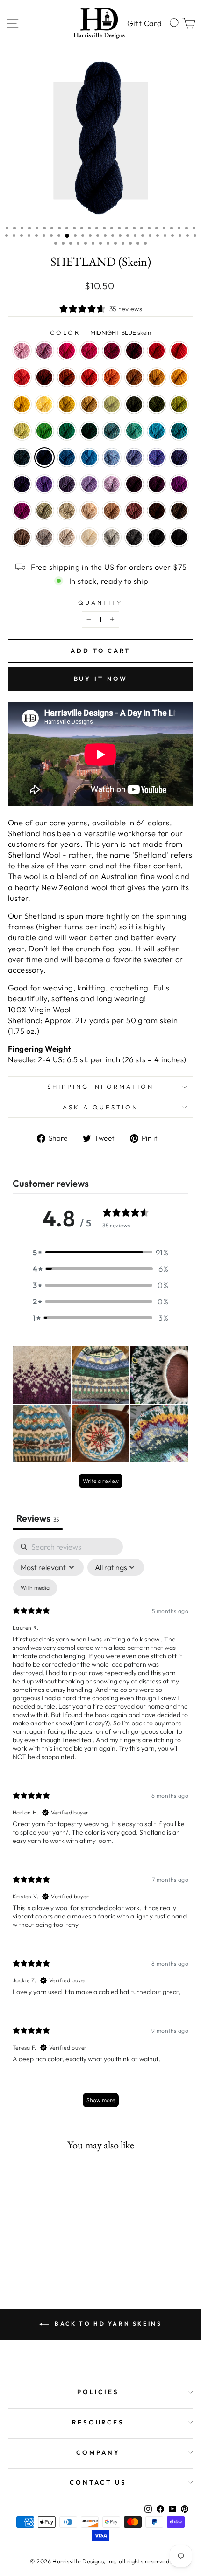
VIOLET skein (44, 484)
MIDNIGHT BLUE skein (44, 457)
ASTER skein (44, 351)
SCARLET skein (179, 351)
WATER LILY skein (22, 351)
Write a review (101, 1481)
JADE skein (44, 511)
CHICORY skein (134, 457)
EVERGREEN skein (89, 431)
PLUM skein (179, 484)
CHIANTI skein (112, 351)
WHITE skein (89, 537)
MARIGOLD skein (22, 404)
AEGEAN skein (157, 431)
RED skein (157, 351)
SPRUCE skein (67, 431)
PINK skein (67, 351)
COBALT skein (67, 457)
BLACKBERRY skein (134, 484)
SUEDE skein (44, 537)
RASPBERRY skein (89, 351)
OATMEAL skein (67, 537)
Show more (101, 2100)
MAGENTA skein (22, 511)
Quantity (101, 602)
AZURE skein (89, 457)
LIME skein (22, 431)
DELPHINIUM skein (67, 484)
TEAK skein (157, 511)
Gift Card (144, 23)
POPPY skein (89, 377)
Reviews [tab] (38, 1518)
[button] (100, 1252)
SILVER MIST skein (112, 537)
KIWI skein (44, 431)
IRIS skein (157, 457)
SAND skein (89, 511)
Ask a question (100, 1107)
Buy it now (101, 679)
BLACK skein (179, 537)
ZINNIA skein (22, 377)
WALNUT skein (179, 511)
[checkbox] (35, 1588)
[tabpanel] (100, 1827)
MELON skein (112, 377)
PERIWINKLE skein (89, 484)
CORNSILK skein (44, 404)
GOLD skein (179, 377)
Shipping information (101, 1087)
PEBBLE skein (67, 511)
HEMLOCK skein (157, 404)
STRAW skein (89, 404)
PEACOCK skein (179, 431)
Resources (98, 2422)
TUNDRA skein (112, 404)
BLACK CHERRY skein (157, 484)
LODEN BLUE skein (22, 457)
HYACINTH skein (179, 457)
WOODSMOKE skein (112, 431)
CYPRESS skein (134, 404)
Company (98, 2452)
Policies (98, 2392)
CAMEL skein (112, 511)
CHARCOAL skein (134, 537)
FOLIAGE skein (134, 377)
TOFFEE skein (22, 537)
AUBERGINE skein (22, 484)
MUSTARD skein (157, 377)
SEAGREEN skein (134, 431)
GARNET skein (134, 351)
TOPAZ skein (67, 377)
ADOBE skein (134, 511)
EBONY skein (157, 537)
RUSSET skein (44, 377)
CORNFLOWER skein (112, 457)
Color (100, 332)
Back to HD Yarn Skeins (107, 2323)
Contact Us (98, 2482)
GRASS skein (179, 404)
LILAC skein (112, 484)
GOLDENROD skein (67, 404)
